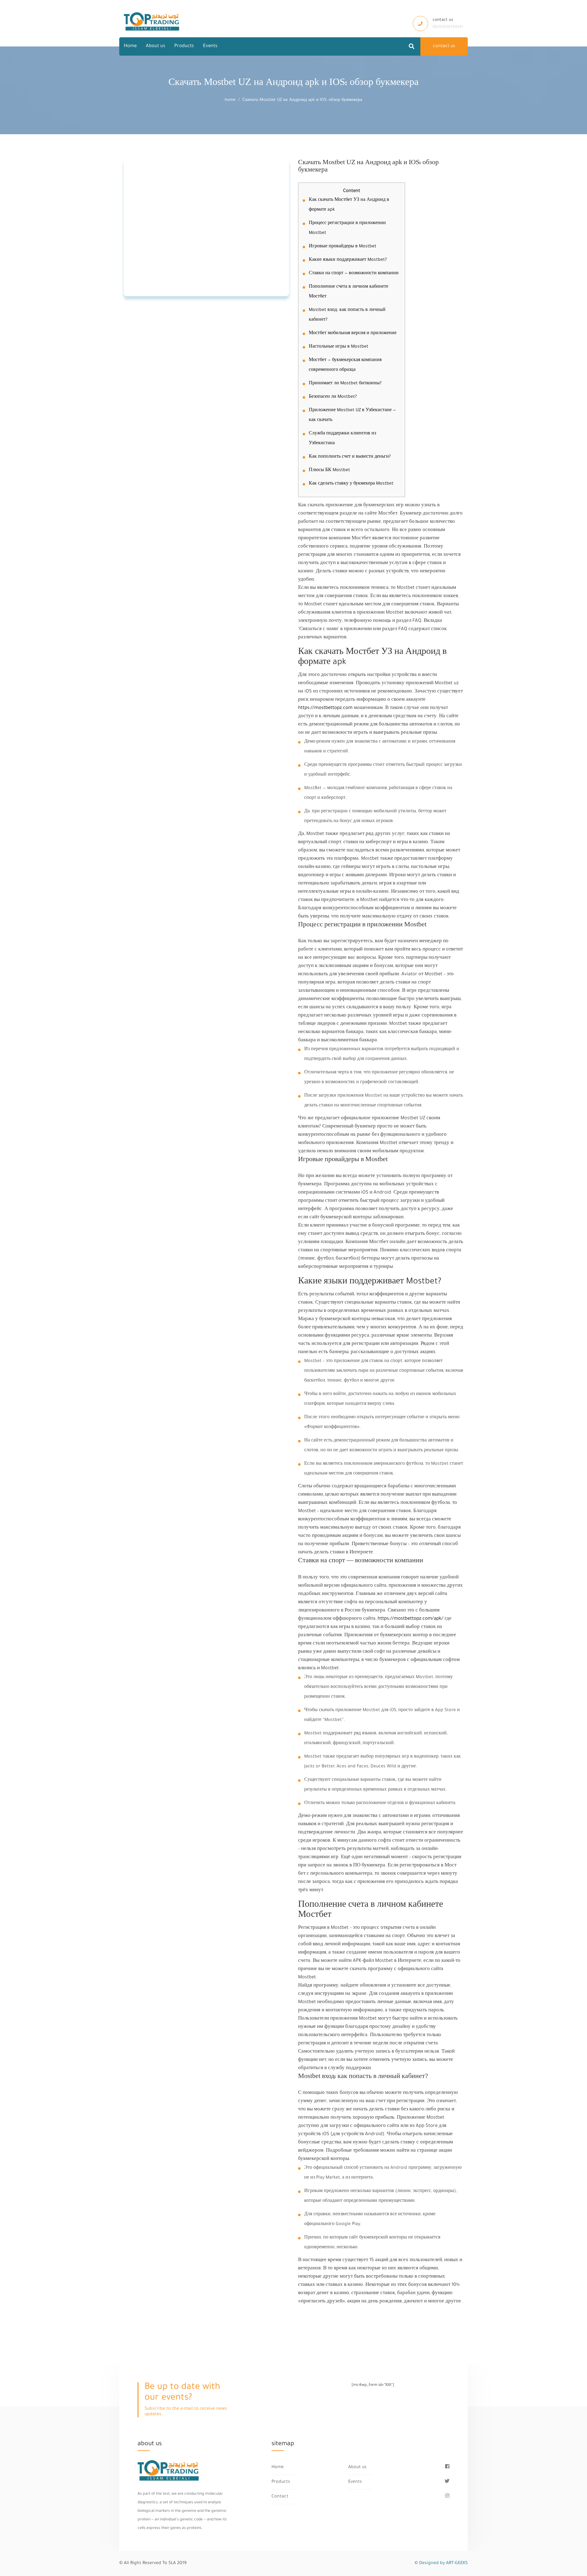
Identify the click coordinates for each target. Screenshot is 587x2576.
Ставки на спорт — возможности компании (354, 274)
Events (210, 46)
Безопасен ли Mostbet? (333, 397)
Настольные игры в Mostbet (339, 347)
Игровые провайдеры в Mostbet (343, 247)
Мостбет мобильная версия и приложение (353, 334)
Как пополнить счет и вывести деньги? (350, 457)
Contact (280, 2497)
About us (155, 46)
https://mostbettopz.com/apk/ (410, 1619)
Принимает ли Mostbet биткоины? (345, 384)
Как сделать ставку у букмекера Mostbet (351, 484)
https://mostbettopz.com (325, 708)
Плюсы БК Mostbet (329, 471)
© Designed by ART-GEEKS (441, 2563)
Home (130, 46)
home (230, 100)
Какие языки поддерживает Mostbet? (348, 260)
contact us (444, 46)
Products (184, 46)
